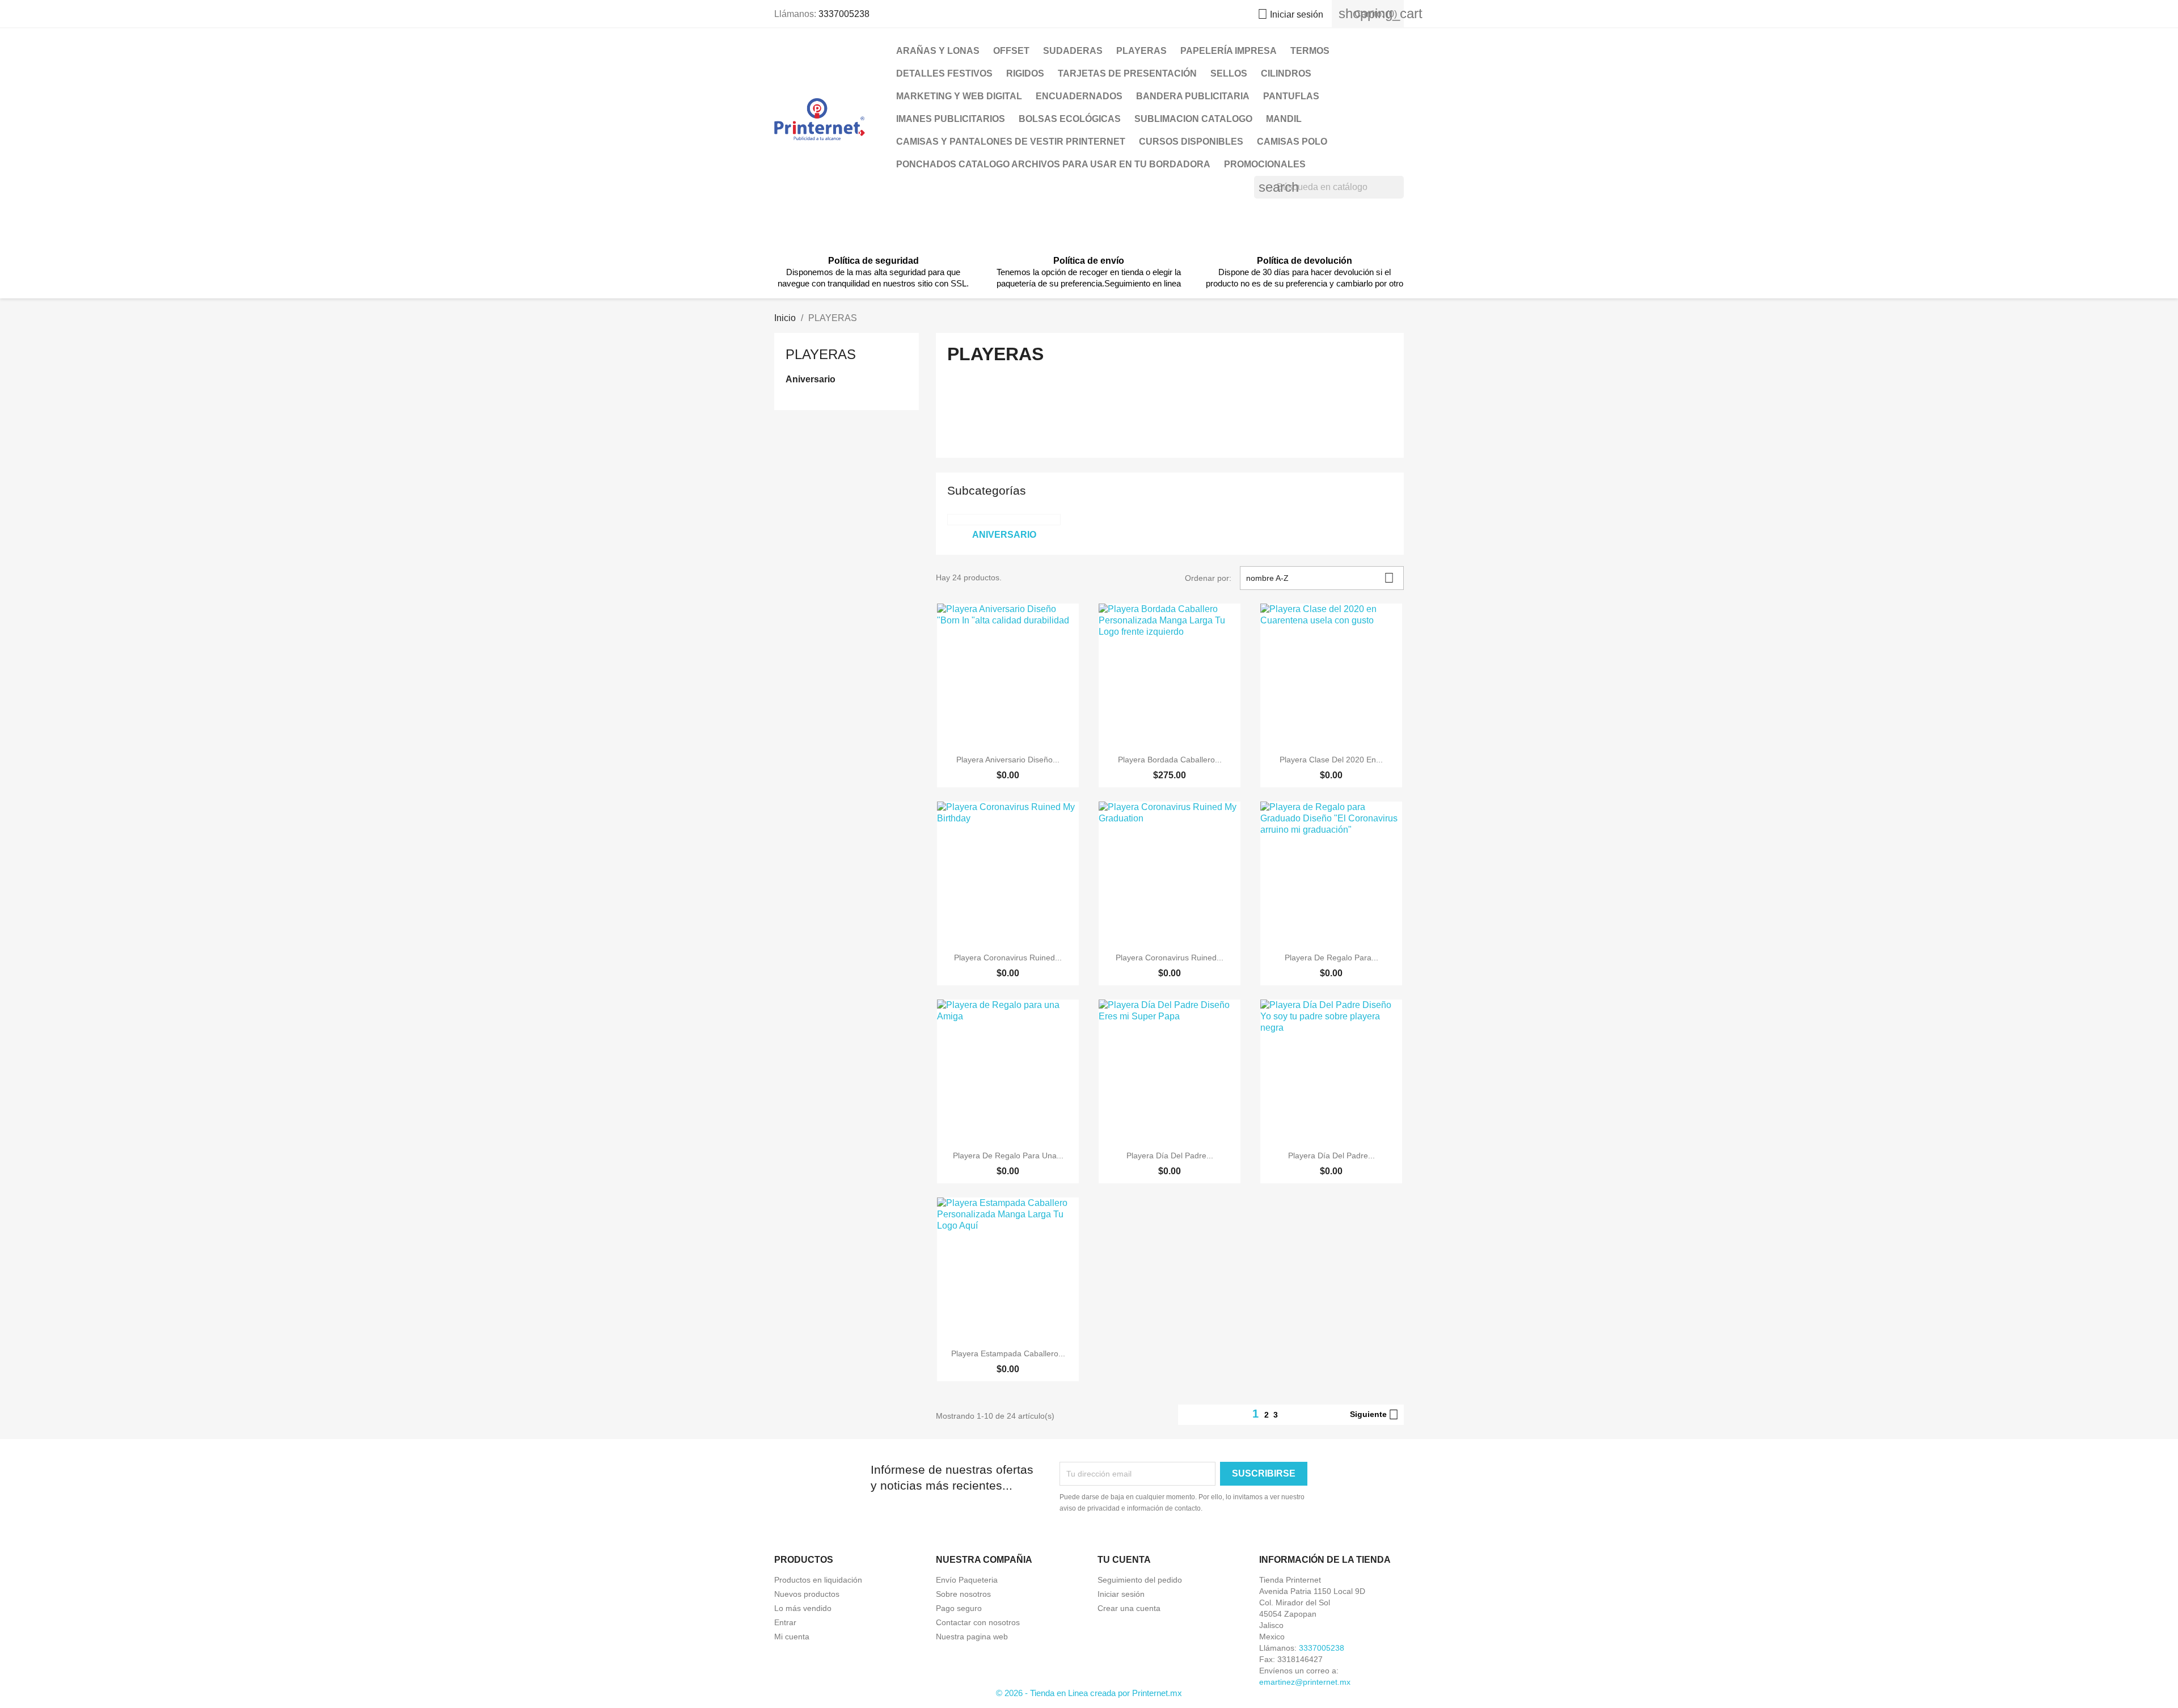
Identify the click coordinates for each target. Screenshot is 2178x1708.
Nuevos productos (807, 1594)
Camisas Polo (1292, 142)
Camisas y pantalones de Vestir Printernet (1011, 142)
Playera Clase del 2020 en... (1331, 760)
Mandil (1284, 119)
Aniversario (811, 379)
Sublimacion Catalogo (1193, 119)
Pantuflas (1291, 96)
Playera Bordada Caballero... (1170, 760)
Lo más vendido (803, 1608)
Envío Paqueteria (967, 1580)
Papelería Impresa (1229, 51)
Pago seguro (959, 1608)
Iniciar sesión (1121, 1594)
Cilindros (1286, 73)
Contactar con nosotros (978, 1622)
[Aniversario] (1004, 520)
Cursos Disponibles (1191, 142)
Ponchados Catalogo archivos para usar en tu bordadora (1053, 164)
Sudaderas (1073, 51)
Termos (1310, 51)
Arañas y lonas (938, 51)
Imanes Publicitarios (951, 119)
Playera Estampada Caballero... (1008, 1353)
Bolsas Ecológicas (1070, 119)
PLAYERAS (1141, 51)
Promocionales (1265, 164)
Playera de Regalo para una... (1008, 1155)
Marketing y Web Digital (959, 96)
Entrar (785, 1622)
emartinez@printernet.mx (1305, 1682)
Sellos (1229, 73)
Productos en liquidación (818, 1580)
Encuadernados (1079, 96)
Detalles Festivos (944, 73)
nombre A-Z (1320, 578)
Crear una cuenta (1129, 1608)
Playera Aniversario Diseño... (1008, 760)
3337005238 (844, 14)
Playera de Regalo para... (1331, 958)
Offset (1011, 51)
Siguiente (1374, 1415)
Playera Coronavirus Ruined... (1008, 958)
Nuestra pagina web (972, 1637)
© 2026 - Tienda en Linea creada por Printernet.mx (1089, 1693)
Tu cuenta (1124, 1560)
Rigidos (1025, 73)
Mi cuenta (792, 1637)
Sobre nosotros (963, 1594)
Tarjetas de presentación (1127, 73)
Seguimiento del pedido (1140, 1580)
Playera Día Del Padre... (1170, 1155)
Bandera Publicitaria (1193, 96)
